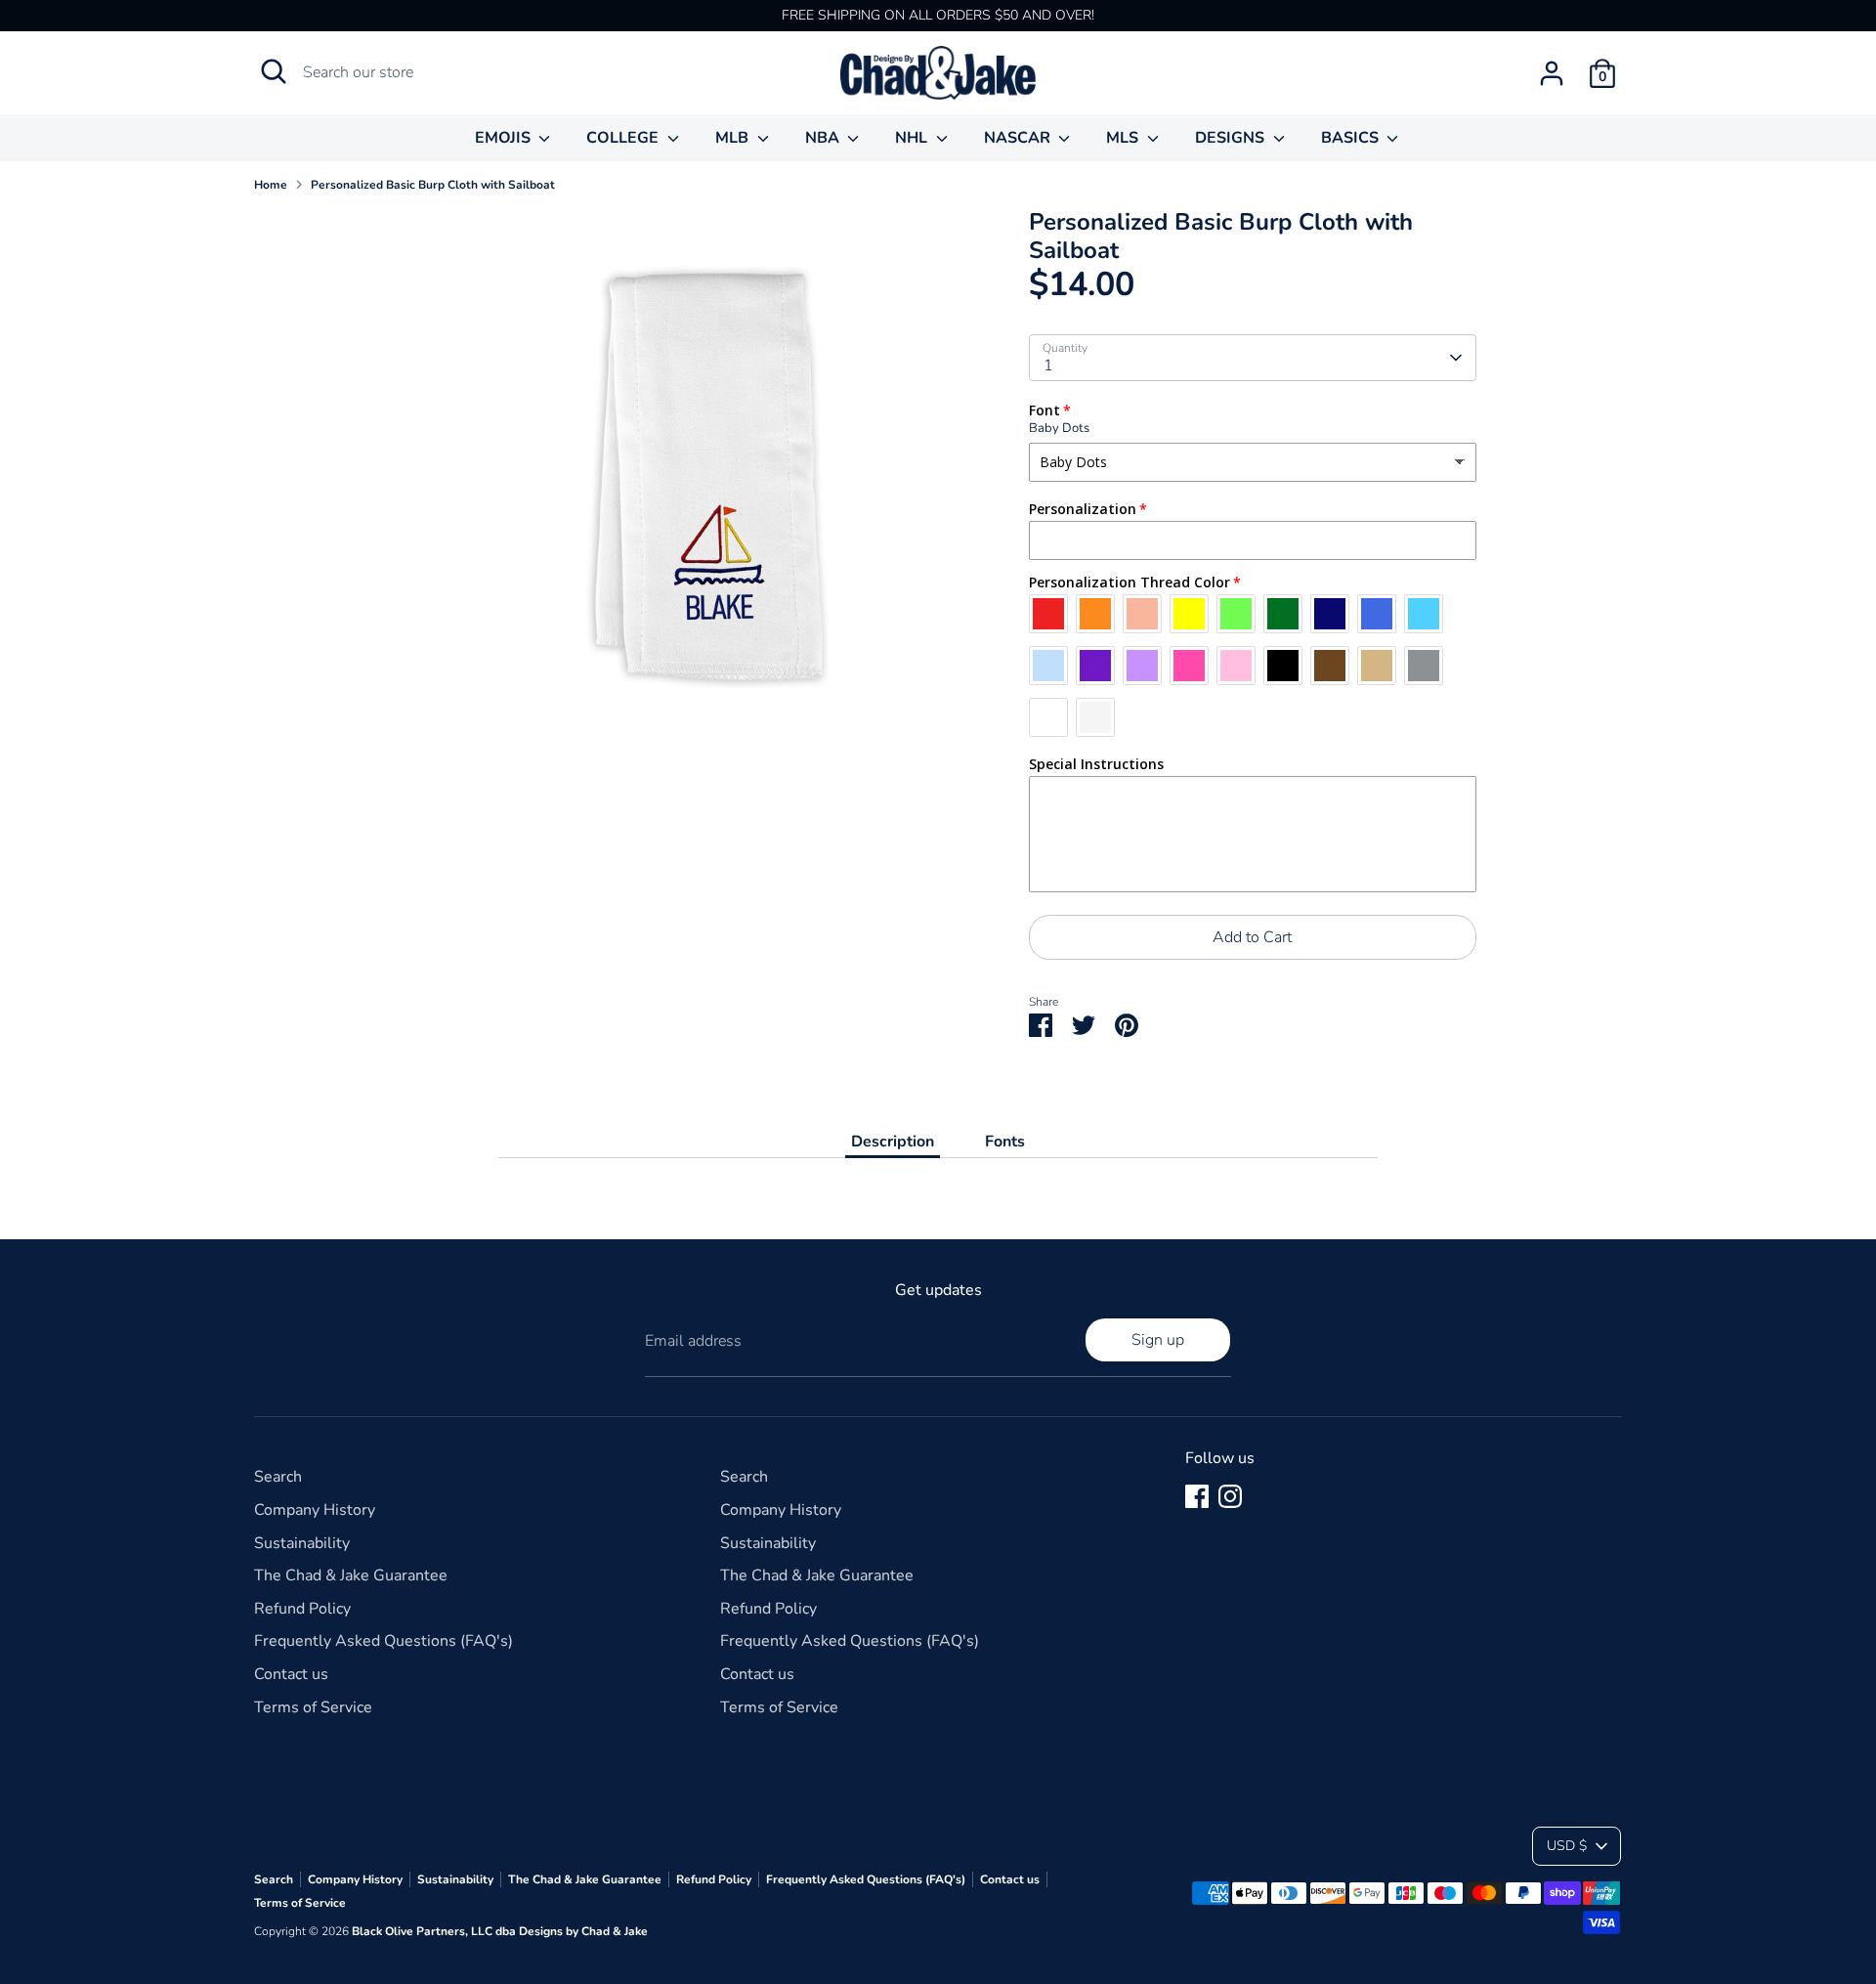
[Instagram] (1230, 1496)
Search (278, 1477)
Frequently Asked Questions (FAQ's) (384, 1641)
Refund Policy (302, 1609)
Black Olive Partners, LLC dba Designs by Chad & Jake (500, 1931)
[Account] (1552, 73)
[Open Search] (274, 71)
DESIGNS (1232, 138)
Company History (315, 1510)
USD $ (1567, 1846)
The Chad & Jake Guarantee (351, 1575)
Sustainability (302, 1543)
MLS (1124, 138)
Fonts (1005, 1142)
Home (271, 185)
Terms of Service (313, 1707)
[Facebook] (1197, 1496)
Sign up (1158, 1340)
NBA (824, 138)
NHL (913, 138)
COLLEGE (624, 138)
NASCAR (1019, 138)
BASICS (1352, 138)
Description (893, 1142)
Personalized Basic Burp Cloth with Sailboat (433, 185)
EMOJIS (505, 138)
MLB (734, 138)
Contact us (291, 1674)
